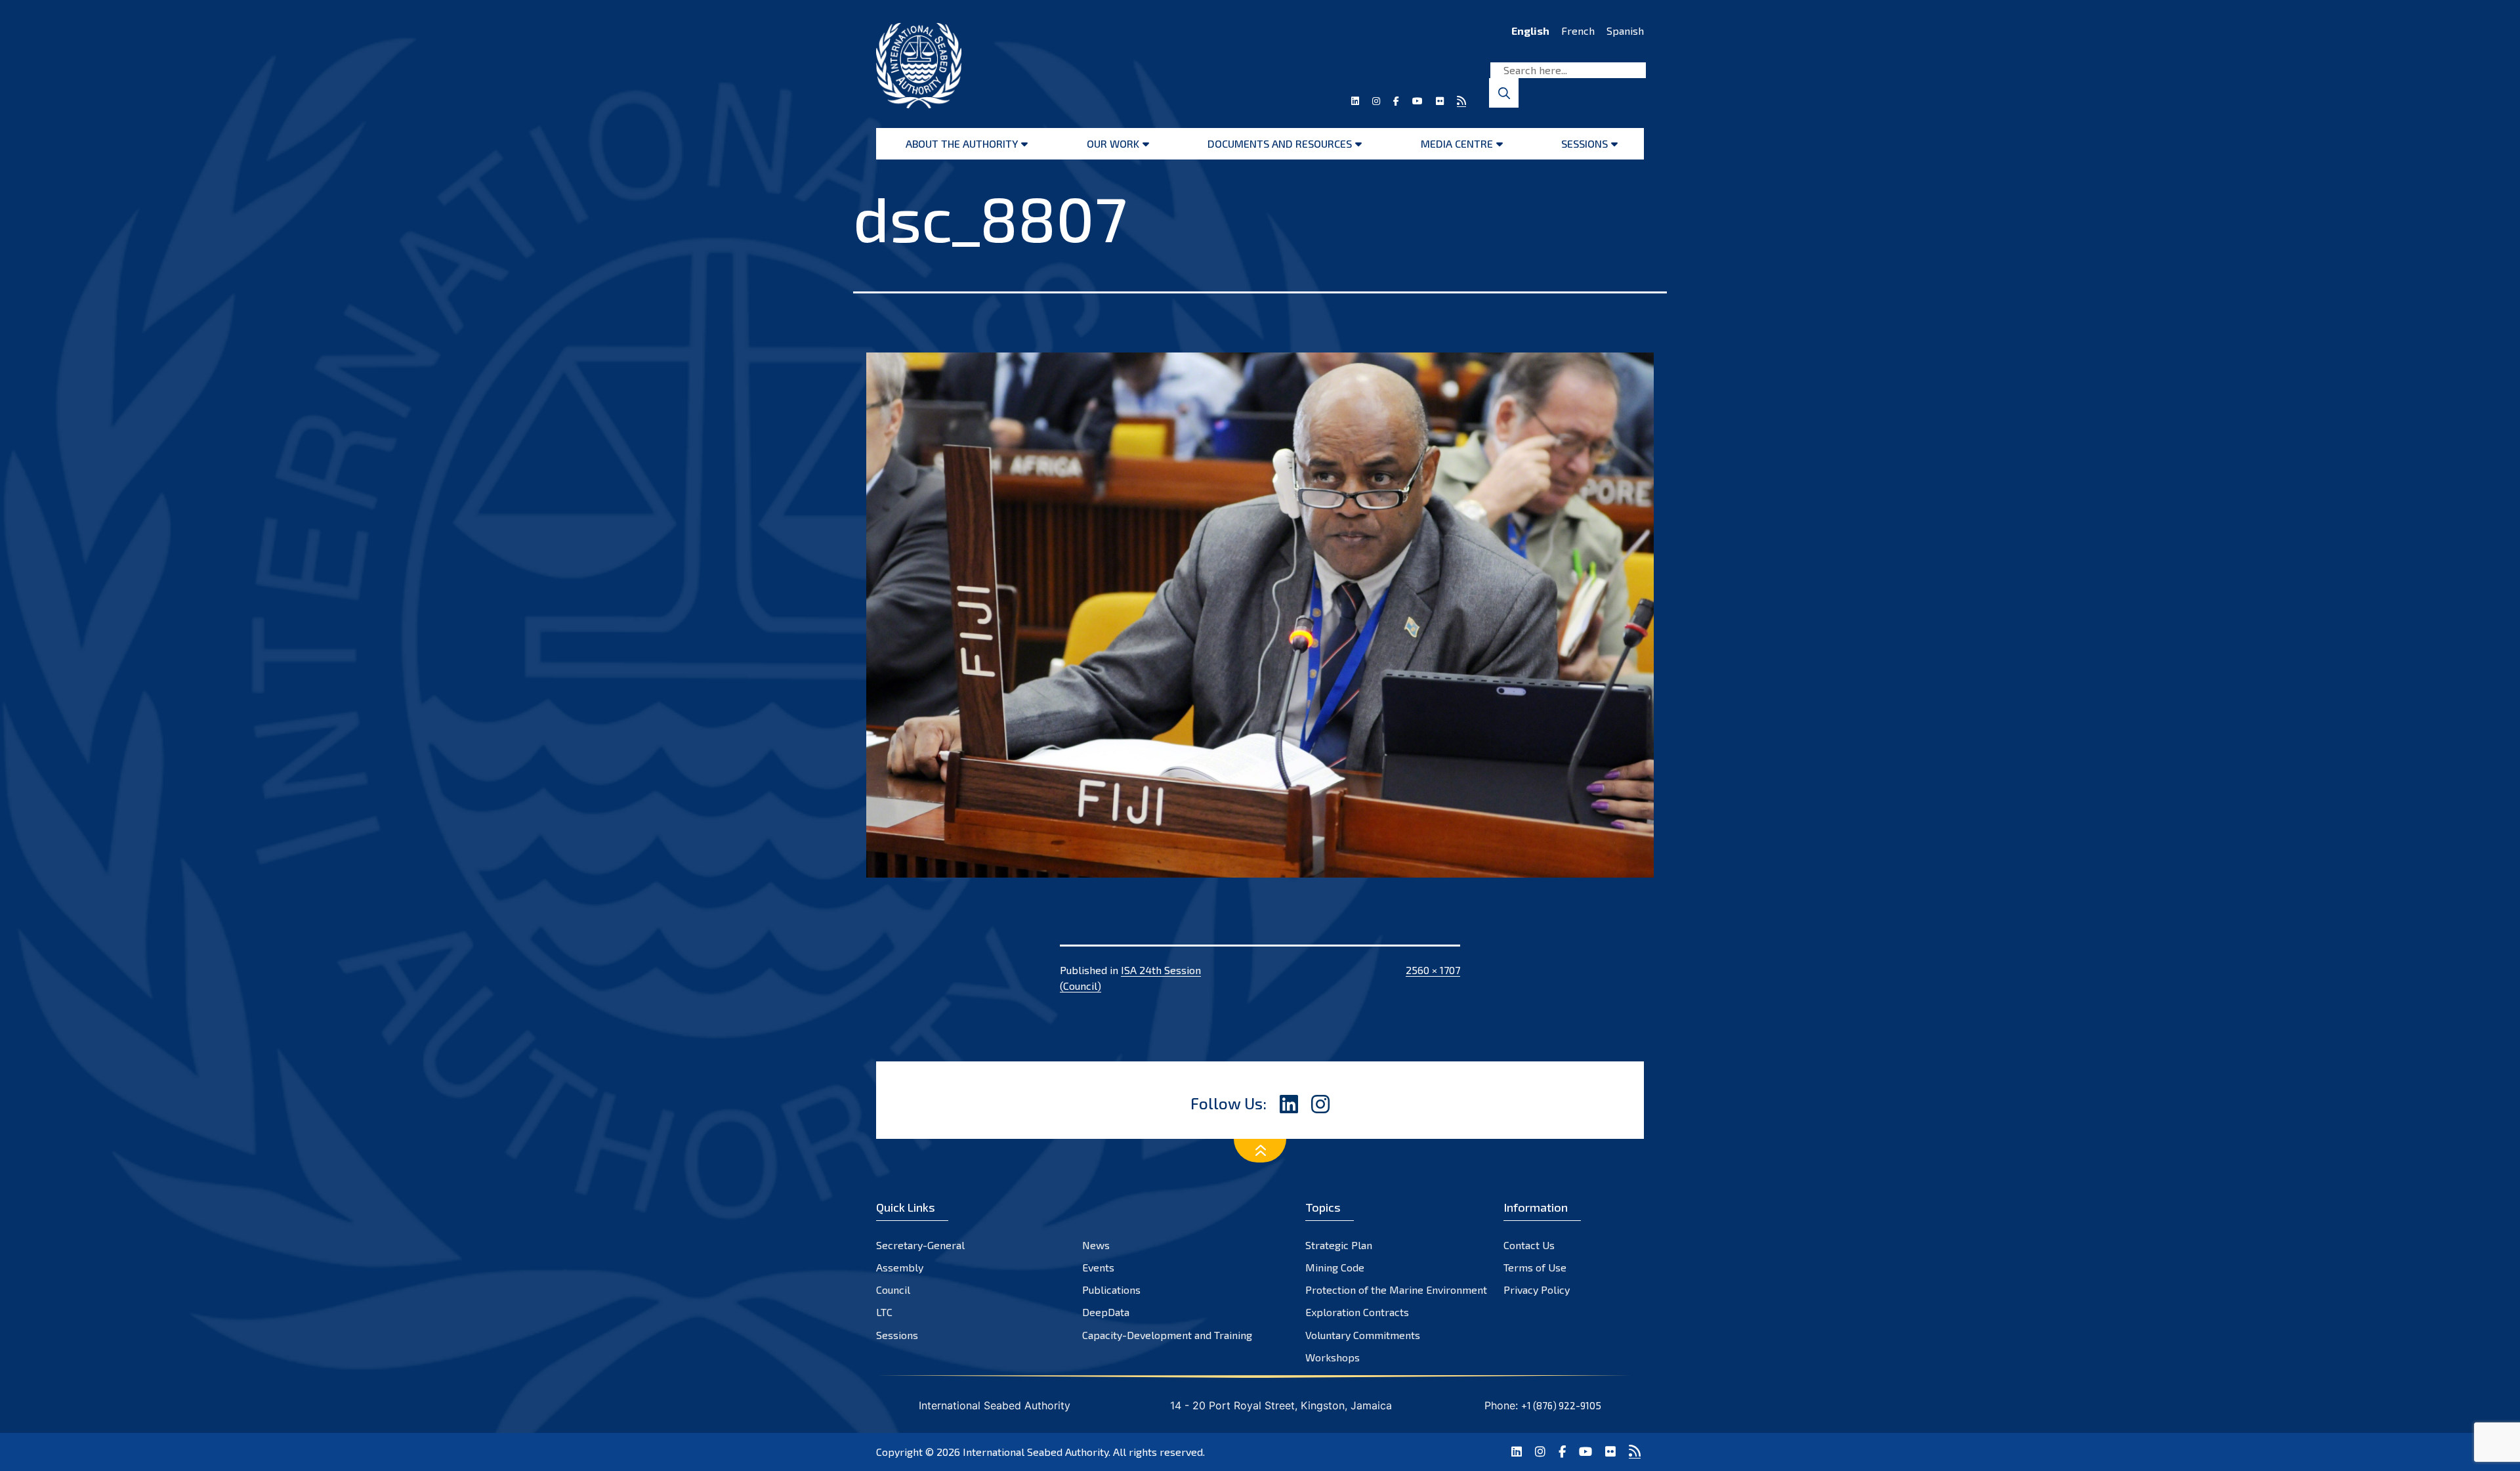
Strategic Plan (1339, 1245)
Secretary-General (920, 1245)
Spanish (1625, 31)
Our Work (1113, 143)
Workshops (1333, 1357)
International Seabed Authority (1036, 1452)
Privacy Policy (1537, 1290)
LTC (884, 1312)
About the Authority (962, 143)
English (1530, 31)
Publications (1111, 1290)
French (1578, 31)
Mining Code (1335, 1267)
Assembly (900, 1267)
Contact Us (1529, 1245)
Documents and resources (1280, 143)
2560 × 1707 (1433, 970)
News (1096, 1245)
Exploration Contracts (1357, 1312)
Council (893, 1290)
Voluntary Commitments (1363, 1335)
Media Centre (1457, 143)
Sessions (1585, 143)
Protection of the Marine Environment (1396, 1290)
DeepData (1106, 1312)
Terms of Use (1535, 1267)
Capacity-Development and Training (1167, 1335)
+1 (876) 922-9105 (1561, 1405)
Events (1098, 1267)
